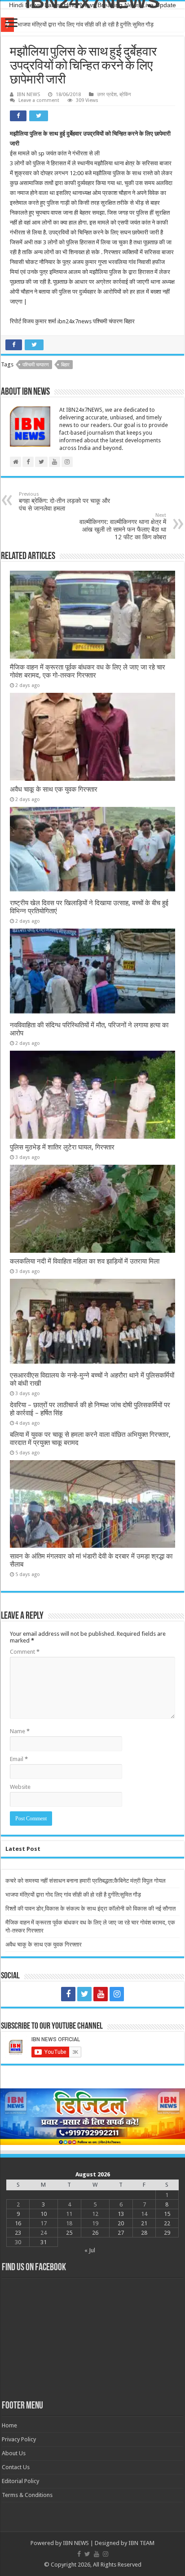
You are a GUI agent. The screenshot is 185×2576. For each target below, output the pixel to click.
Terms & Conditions (27, 2495)
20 (121, 2223)
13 (121, 2214)
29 (167, 2233)
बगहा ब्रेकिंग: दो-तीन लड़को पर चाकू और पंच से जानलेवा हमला (64, 502)
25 (69, 2233)
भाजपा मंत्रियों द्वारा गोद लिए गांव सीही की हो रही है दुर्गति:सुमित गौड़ (86, 24)
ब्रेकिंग (125, 95)
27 (121, 2233)
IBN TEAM (141, 2543)
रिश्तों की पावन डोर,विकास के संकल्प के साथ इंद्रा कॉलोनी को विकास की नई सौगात (90, 1909)
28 (144, 2233)
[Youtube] (101, 1994)
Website (20, 1787)
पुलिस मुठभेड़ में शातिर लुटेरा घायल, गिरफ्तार (62, 1147)
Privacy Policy (19, 2439)
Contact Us (16, 2467)
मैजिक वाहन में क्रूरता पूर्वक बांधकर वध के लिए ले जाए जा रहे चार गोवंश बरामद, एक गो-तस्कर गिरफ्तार (88, 671)
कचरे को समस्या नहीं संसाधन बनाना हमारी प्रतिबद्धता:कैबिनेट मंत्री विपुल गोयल (86, 1881)
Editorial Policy (20, 2481)
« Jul (90, 2250)
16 (18, 2223)
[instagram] (117, 1994)
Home (9, 2425)
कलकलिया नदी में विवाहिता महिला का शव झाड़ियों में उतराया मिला (85, 1261)
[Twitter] (84, 1994)
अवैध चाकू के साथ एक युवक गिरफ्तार (54, 789)
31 (44, 2242)
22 (167, 2223)
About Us (14, 2453)
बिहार (65, 365)
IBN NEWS (29, 95)
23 (18, 2233)
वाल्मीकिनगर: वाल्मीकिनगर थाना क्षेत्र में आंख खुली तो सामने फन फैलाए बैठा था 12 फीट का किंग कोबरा (123, 526)
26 (95, 2233)
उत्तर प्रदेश (107, 95)
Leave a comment (39, 100)
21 (144, 2223)
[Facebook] (68, 1994)
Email (19, 1759)
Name (20, 1731)
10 (44, 2214)
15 (167, 2214)
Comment (25, 1652)
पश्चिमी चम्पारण (36, 365)
